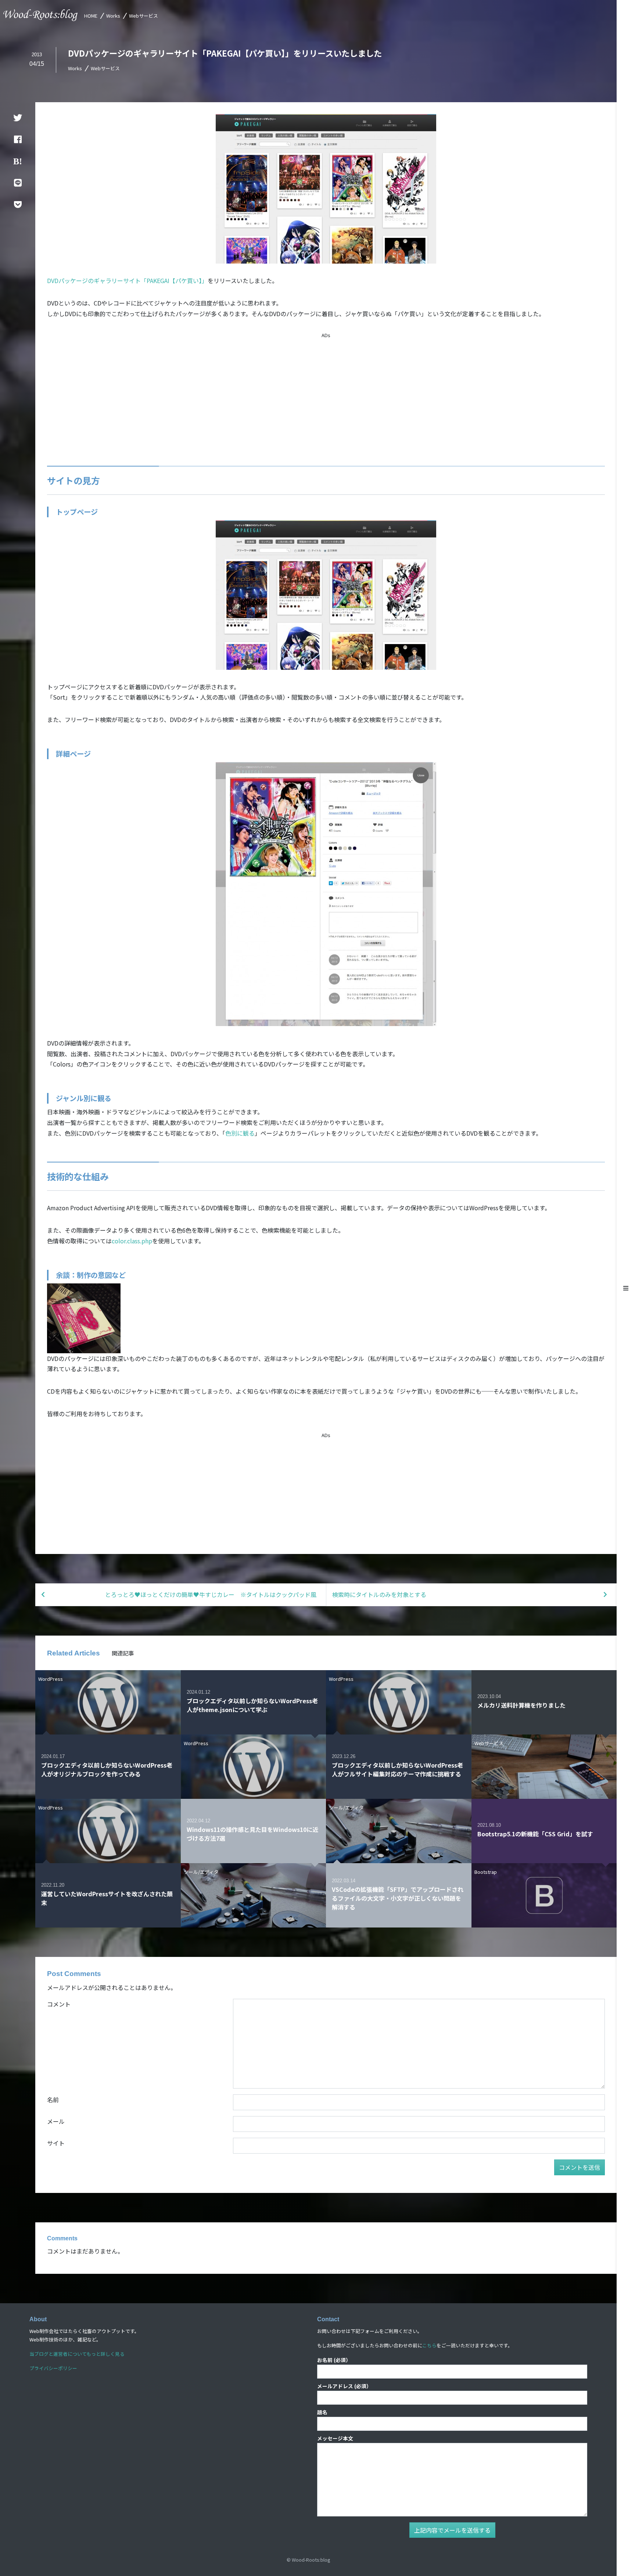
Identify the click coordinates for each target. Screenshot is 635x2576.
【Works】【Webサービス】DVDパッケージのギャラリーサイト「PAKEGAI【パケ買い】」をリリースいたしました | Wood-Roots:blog (41, 15)
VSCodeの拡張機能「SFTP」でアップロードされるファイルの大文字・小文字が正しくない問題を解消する (398, 1898)
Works (113, 16)
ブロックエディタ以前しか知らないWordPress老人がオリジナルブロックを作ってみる (107, 1769)
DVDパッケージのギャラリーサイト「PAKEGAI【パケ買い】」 (127, 281)
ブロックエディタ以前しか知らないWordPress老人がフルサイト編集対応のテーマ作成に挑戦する (397, 1769)
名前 (53, 2100)
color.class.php (132, 1241)
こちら (429, 2345)
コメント (59, 2004)
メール (56, 2121)
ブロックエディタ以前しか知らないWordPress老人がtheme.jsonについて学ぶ (252, 1705)
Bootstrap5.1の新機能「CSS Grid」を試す (535, 1834)
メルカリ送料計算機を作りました (521, 1705)
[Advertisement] (326, 391)
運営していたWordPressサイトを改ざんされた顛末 (107, 1898)
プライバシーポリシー (53, 2368)
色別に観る (240, 1133)
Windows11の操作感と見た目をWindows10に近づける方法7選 (252, 1834)
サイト (56, 2143)
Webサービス (143, 16)
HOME (91, 16)
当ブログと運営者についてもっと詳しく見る (77, 2354)
